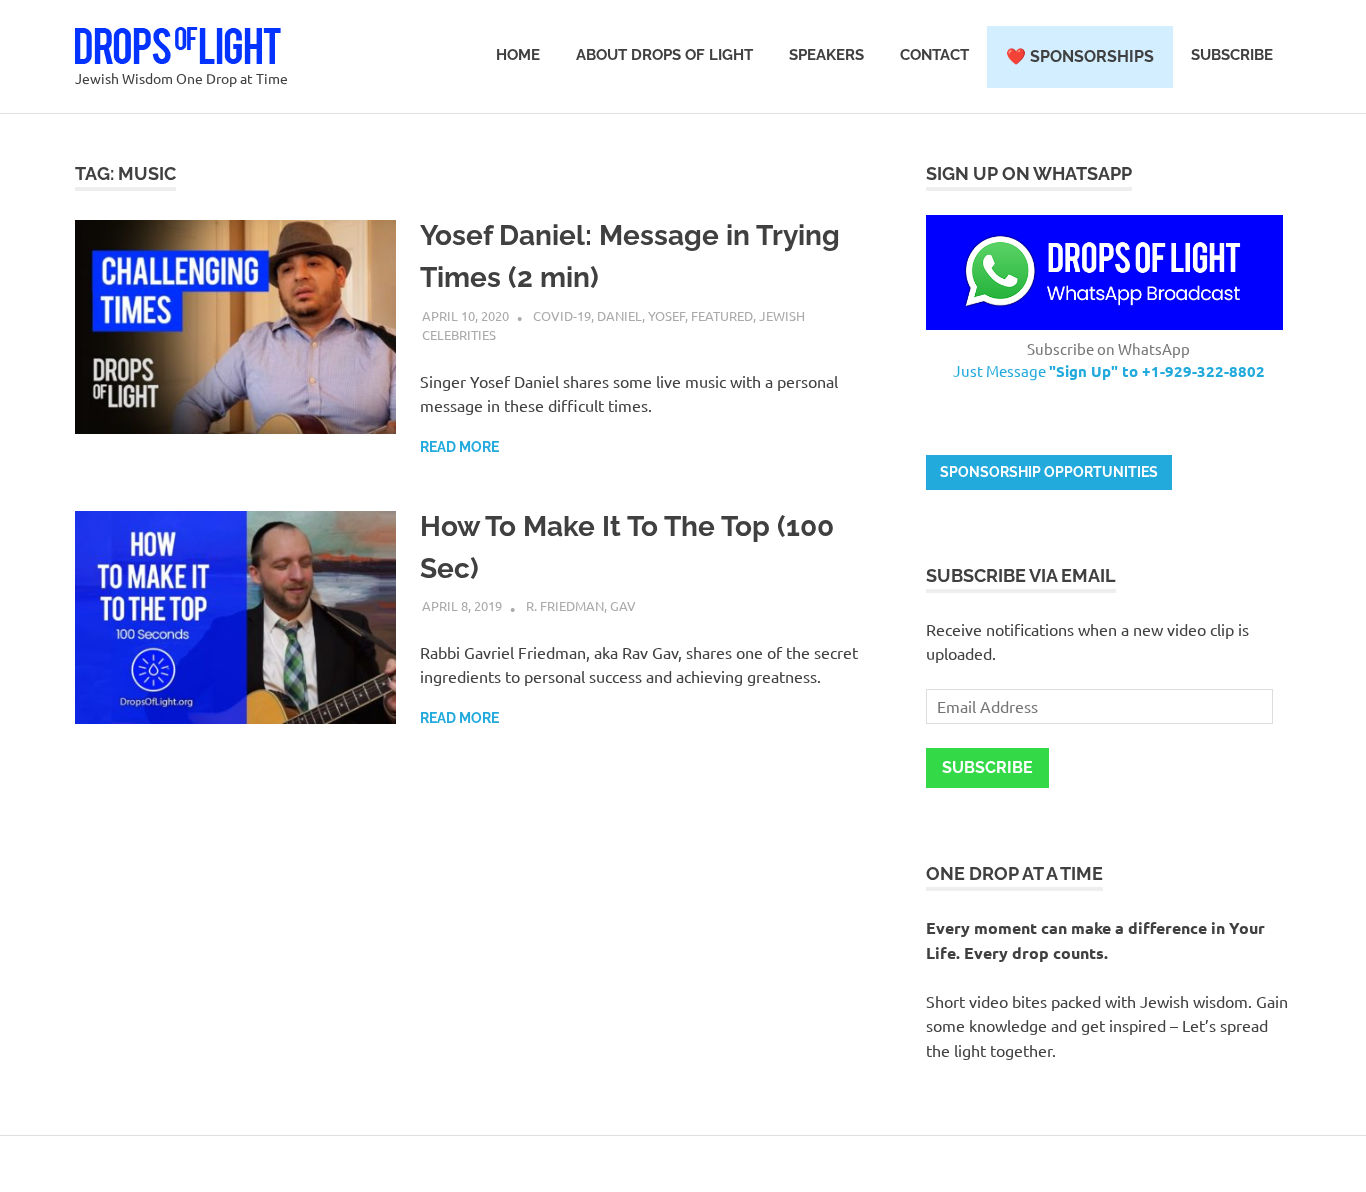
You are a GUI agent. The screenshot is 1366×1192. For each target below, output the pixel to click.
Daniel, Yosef (641, 315)
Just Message (1109, 370)
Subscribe (1232, 55)
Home (518, 55)
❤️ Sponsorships (1080, 56)
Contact (934, 55)
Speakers (826, 55)
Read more (459, 447)
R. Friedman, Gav (581, 605)
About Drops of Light (664, 55)
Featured (722, 315)
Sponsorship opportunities (1049, 472)
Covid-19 (562, 315)
